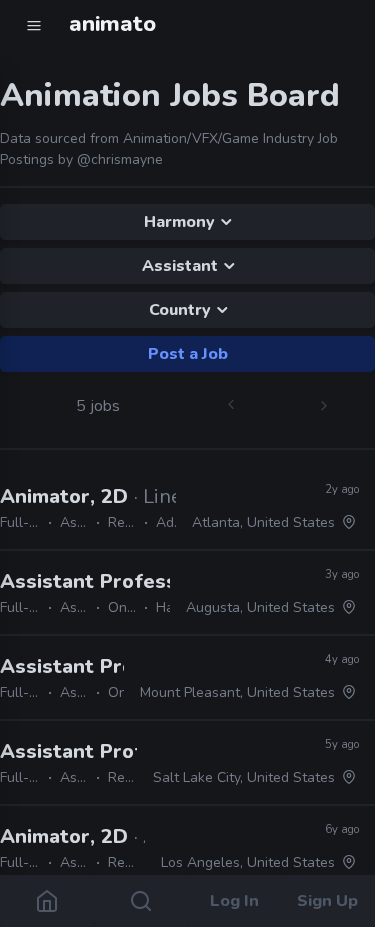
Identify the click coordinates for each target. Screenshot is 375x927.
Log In (234, 901)
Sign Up (328, 901)
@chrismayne (120, 159)
